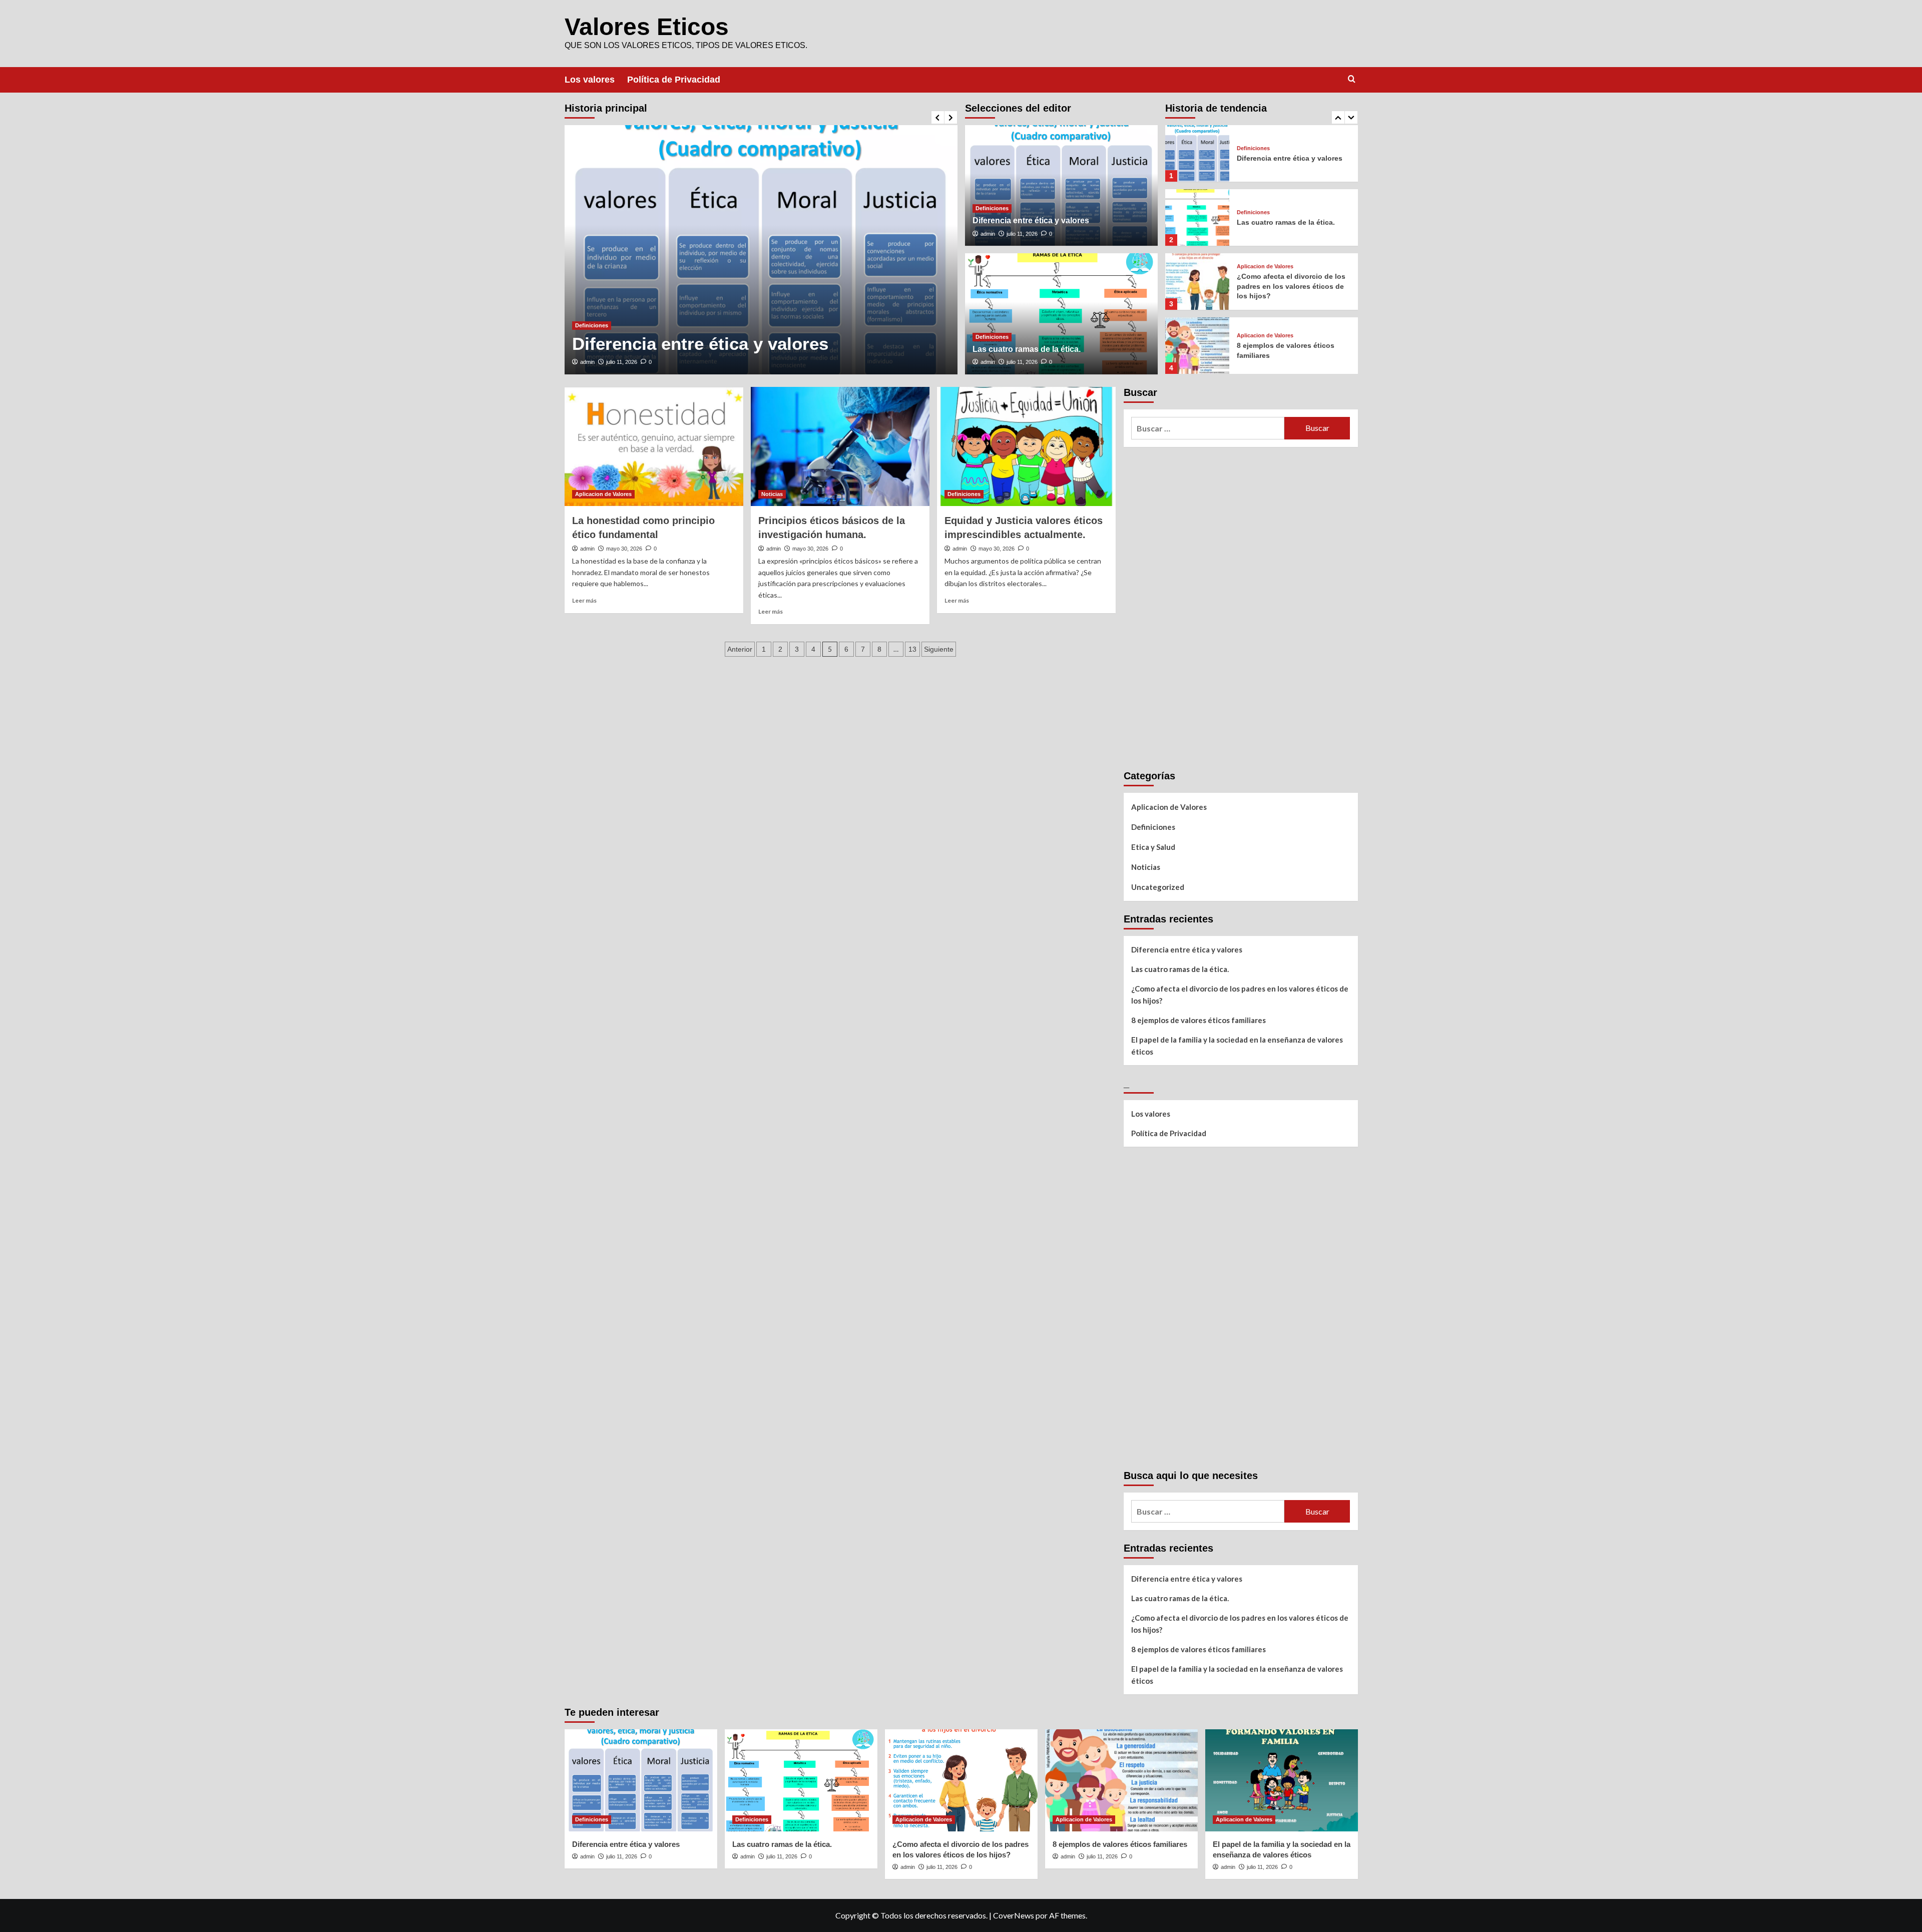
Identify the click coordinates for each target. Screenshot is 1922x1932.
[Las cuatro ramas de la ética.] (1061, 314)
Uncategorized (1158, 887)
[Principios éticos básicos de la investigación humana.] (840, 446)
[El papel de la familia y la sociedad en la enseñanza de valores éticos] (1282, 1780)
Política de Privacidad (674, 80)
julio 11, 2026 (622, 362)
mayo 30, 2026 (624, 549)
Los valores (590, 80)
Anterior (740, 649)
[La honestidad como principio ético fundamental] (654, 446)
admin (587, 362)
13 (912, 649)
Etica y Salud (1153, 847)
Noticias (772, 494)
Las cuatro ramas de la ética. (1027, 349)
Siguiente (939, 649)
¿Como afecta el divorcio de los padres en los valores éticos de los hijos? (1291, 286)
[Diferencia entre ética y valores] (761, 250)
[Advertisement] (1199, 605)
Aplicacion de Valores (1265, 267)
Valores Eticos (647, 27)
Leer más (584, 600)
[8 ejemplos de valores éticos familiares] (1197, 346)
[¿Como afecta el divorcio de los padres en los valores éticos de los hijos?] (1197, 282)
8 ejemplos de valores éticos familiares (1198, 1020)
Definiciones (592, 325)
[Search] (1352, 79)
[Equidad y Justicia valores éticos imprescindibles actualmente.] (1026, 446)
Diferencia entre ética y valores (700, 344)
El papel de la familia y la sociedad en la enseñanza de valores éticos (1237, 1046)
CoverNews (1014, 1915)
